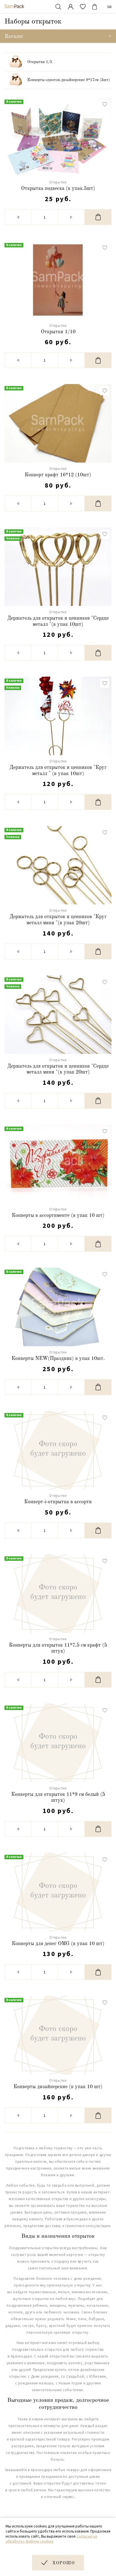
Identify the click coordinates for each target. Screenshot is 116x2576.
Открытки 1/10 (58, 332)
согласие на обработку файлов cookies (51, 2539)
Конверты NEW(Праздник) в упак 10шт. (58, 1359)
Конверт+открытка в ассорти (58, 1502)
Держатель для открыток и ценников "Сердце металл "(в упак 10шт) (58, 621)
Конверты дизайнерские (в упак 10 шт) (58, 2087)
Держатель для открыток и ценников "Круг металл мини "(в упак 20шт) (58, 920)
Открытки (58, 182)
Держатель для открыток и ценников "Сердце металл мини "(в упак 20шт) (58, 1069)
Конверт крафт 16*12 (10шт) (58, 475)
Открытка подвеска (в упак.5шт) (58, 189)
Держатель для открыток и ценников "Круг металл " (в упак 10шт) (58, 771)
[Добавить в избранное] (105, 104)
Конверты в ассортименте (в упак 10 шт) (58, 1215)
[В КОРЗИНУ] (98, 217)
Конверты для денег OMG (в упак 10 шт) (58, 1944)
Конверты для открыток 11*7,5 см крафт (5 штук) (58, 1648)
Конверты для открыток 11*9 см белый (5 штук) (58, 1798)
